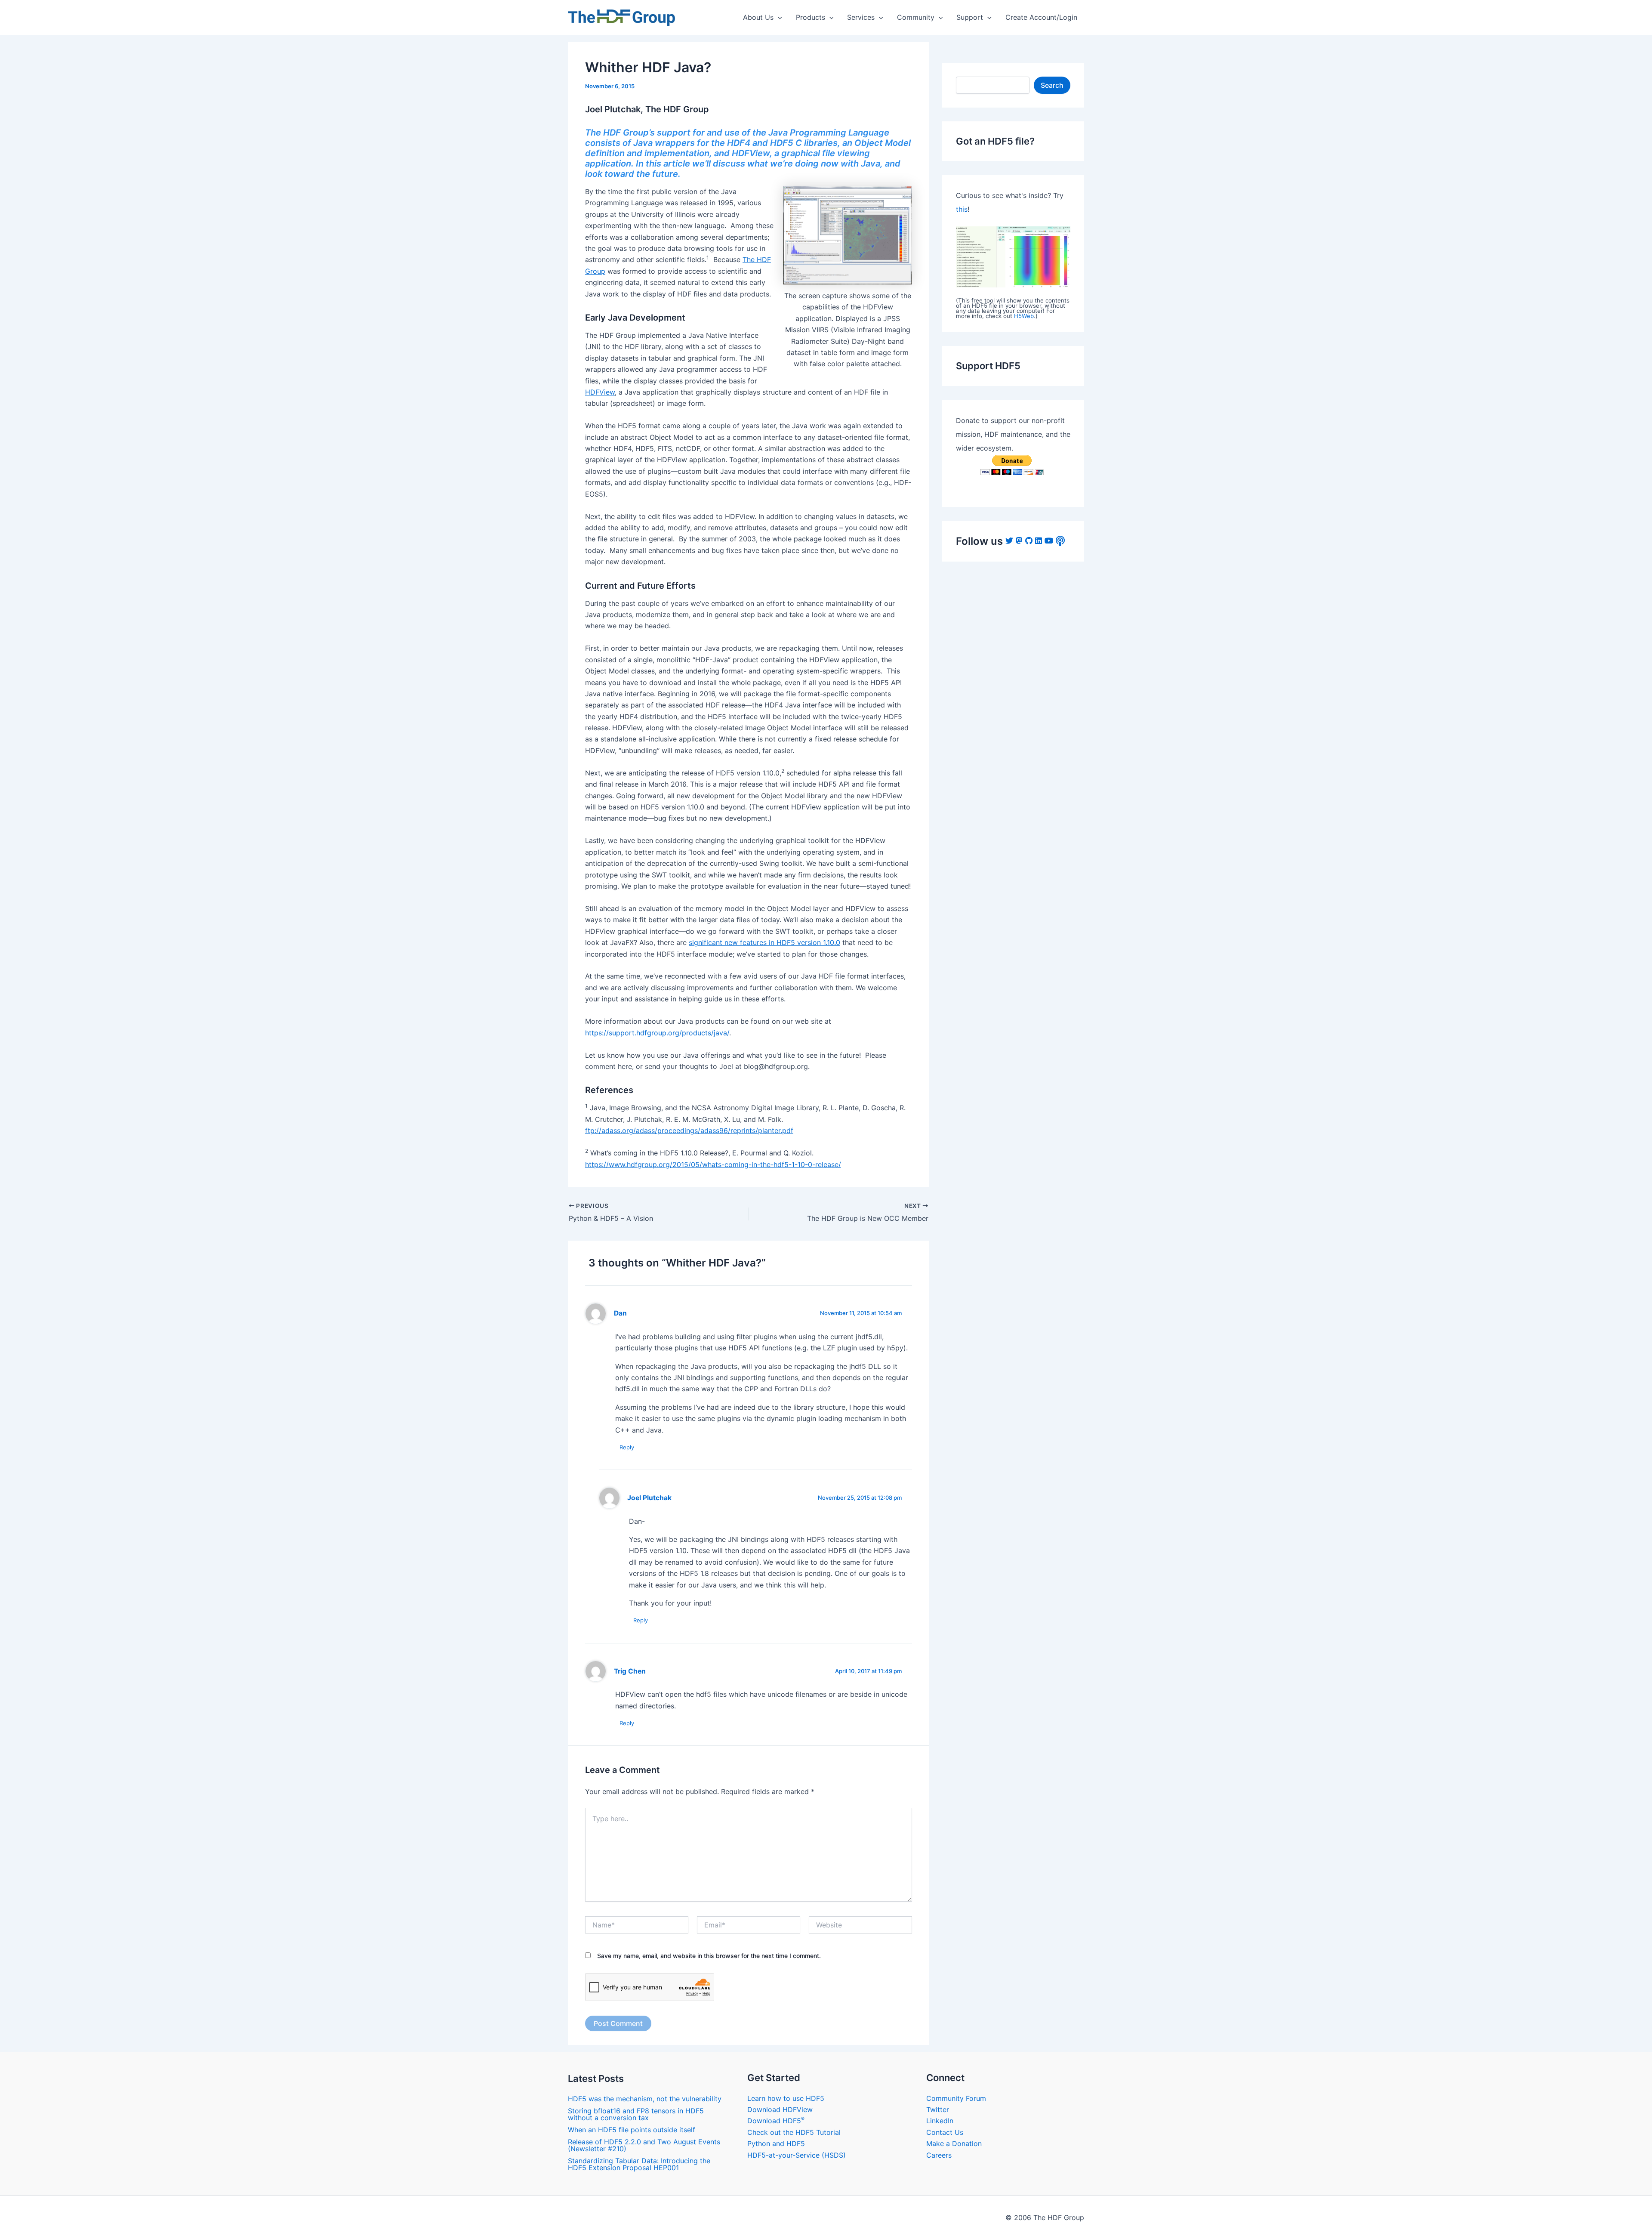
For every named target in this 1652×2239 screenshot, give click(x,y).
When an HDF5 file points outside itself (632, 2130)
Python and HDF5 (776, 2143)
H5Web (1024, 316)
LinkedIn (940, 2121)
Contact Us (945, 2132)
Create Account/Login (1041, 17)
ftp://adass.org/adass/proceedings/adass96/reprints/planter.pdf (689, 1130)
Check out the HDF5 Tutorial (794, 2132)
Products (811, 17)
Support (970, 17)
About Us (758, 17)
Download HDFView (780, 2109)
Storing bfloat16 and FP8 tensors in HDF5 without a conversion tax (636, 2114)
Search (1052, 85)
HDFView (600, 392)
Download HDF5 (776, 2121)
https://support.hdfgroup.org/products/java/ (657, 1033)
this (962, 209)
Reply (627, 1447)
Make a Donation (954, 2143)
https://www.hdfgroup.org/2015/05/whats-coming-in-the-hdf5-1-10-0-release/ (713, 1164)
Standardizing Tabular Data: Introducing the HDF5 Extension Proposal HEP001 (639, 2164)
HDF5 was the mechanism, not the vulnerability (645, 2099)
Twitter (938, 2109)
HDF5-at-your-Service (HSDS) (797, 2155)
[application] (778, 17)
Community (916, 17)
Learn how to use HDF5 (786, 2098)
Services (861, 17)
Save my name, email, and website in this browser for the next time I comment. (709, 1956)
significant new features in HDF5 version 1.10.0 (764, 942)
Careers (939, 2155)
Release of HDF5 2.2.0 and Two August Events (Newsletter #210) (644, 2145)
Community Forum (956, 2098)
